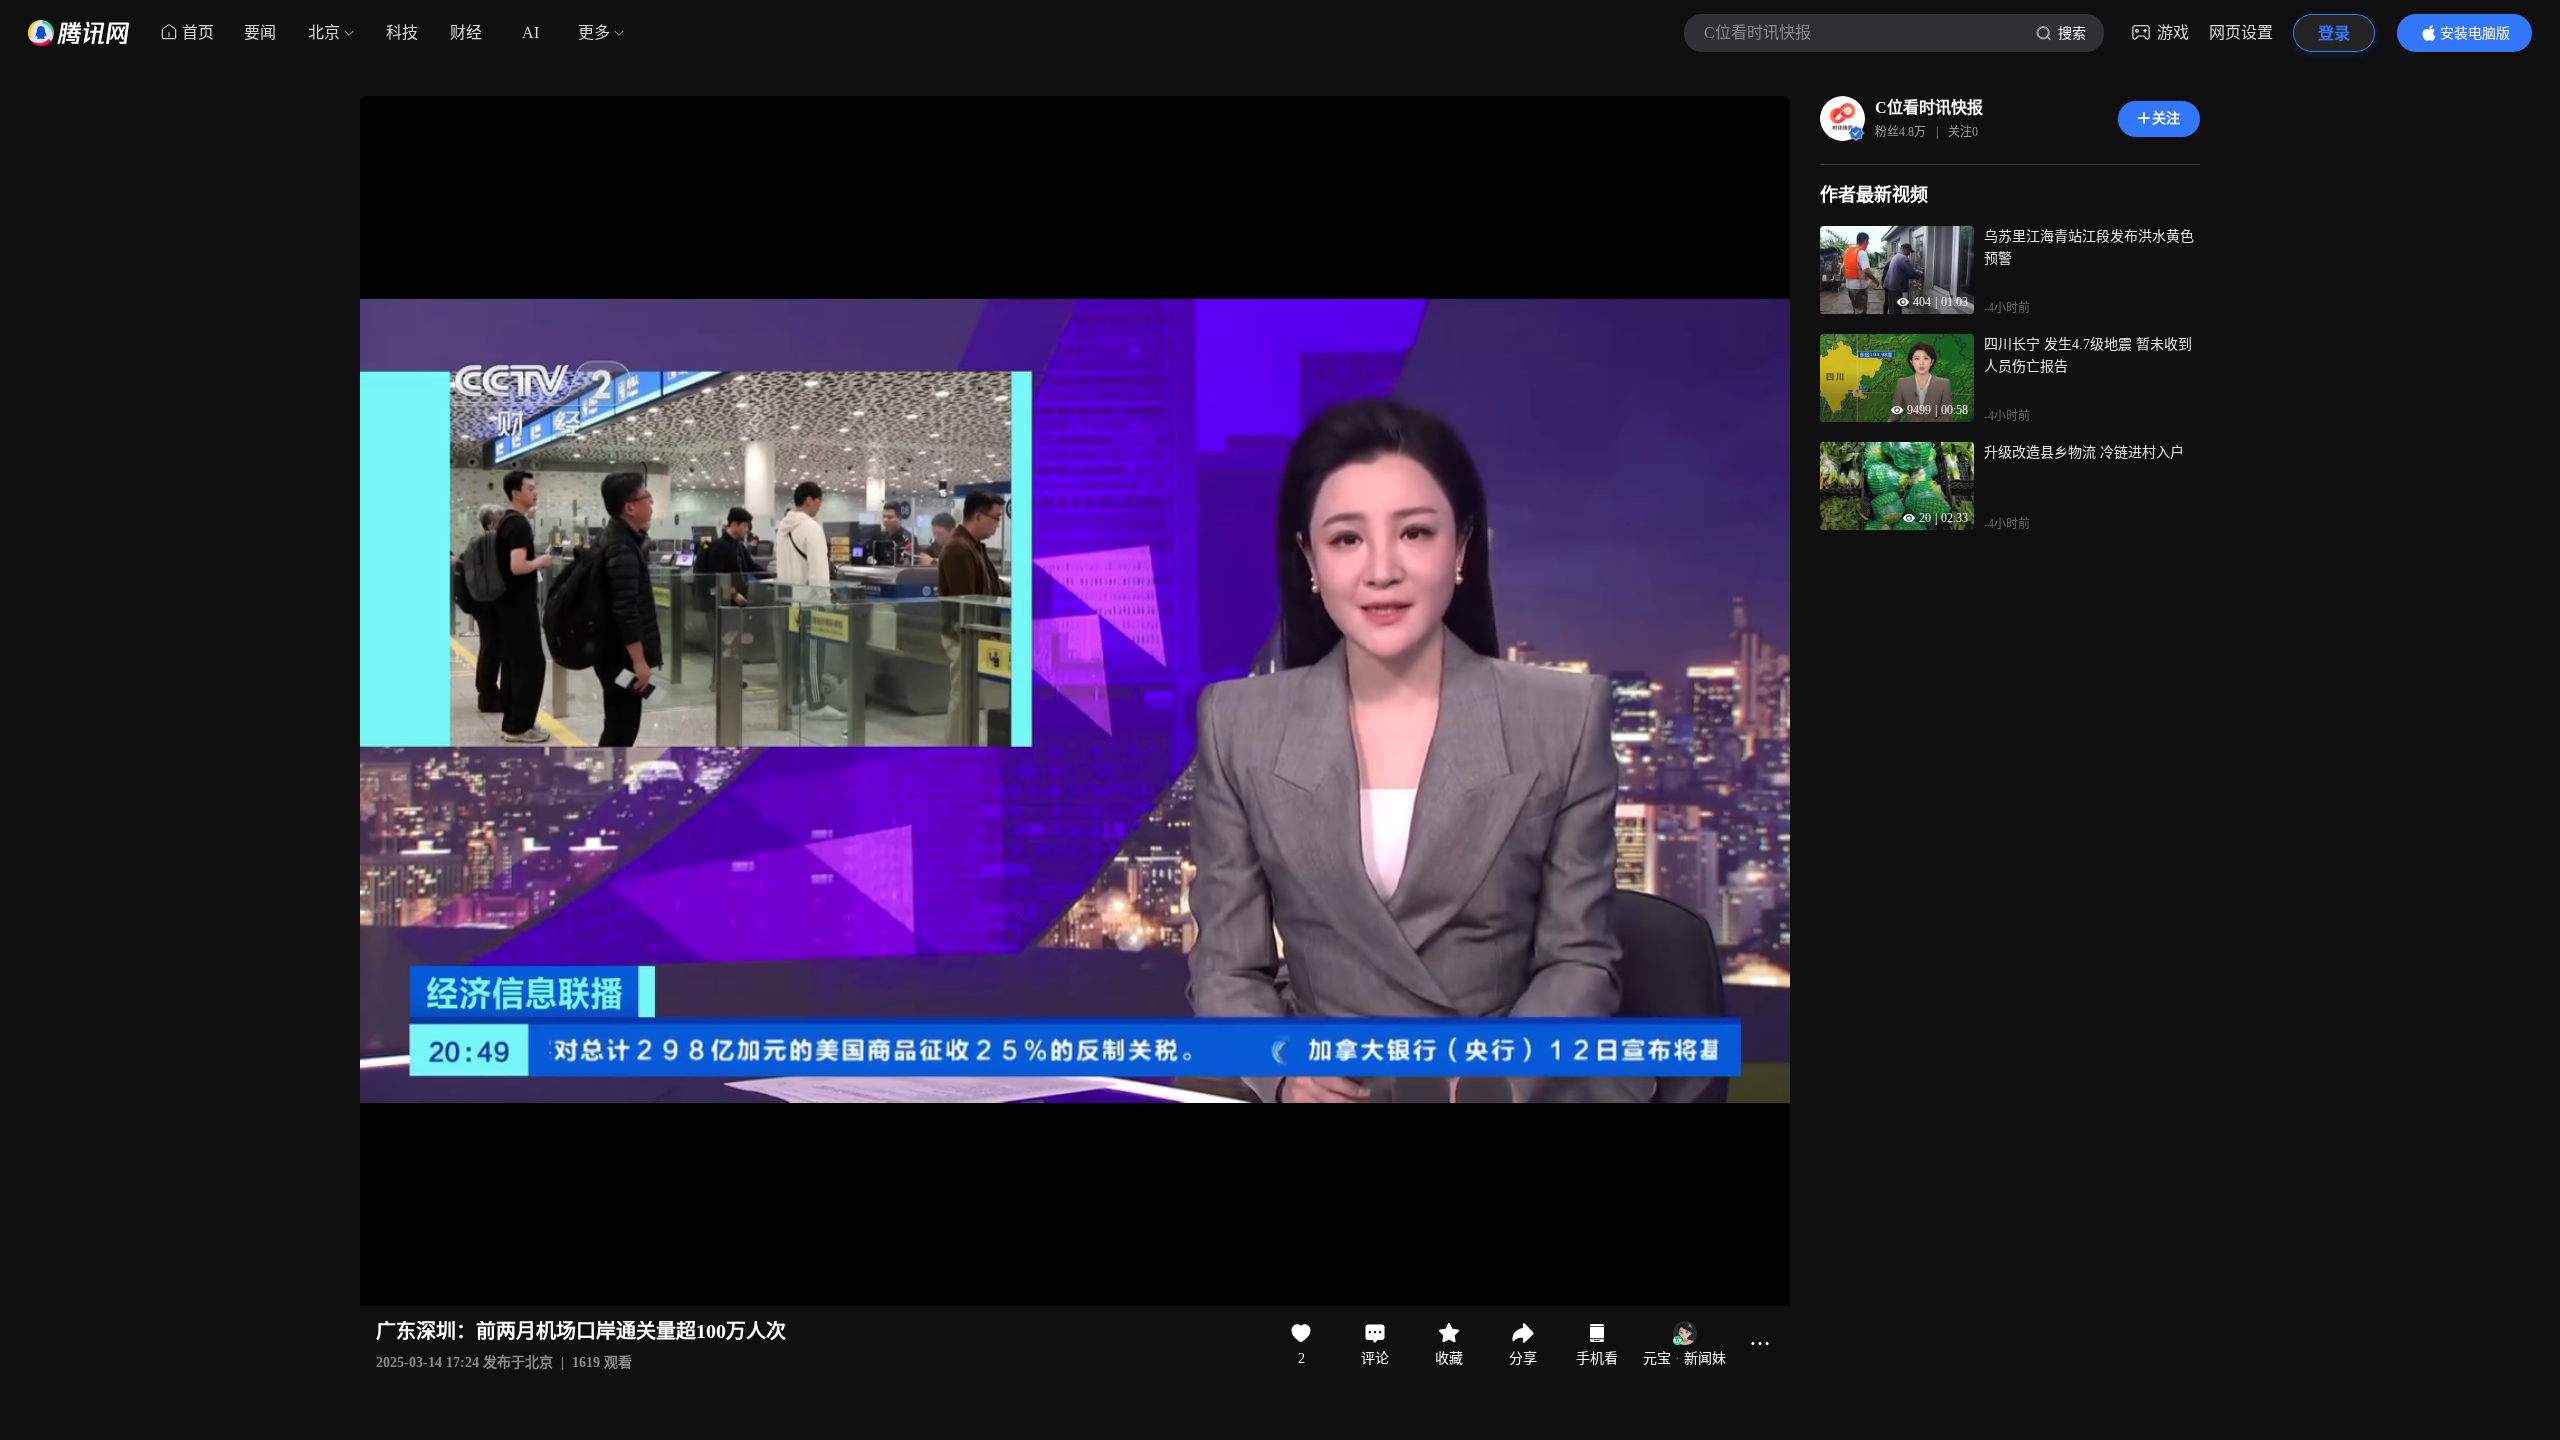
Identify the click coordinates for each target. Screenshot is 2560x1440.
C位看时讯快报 (1929, 107)
